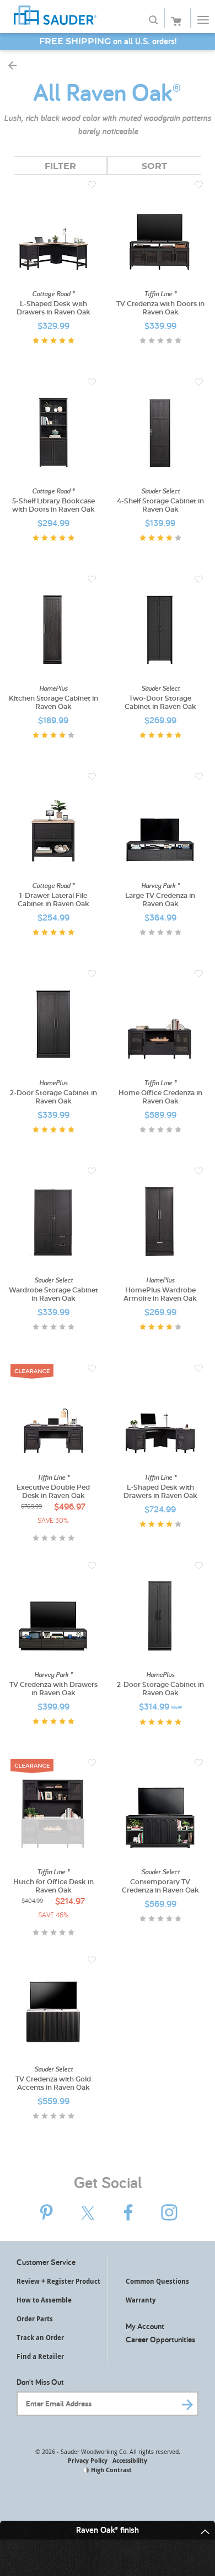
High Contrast (111, 2470)
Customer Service (46, 2262)
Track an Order (40, 2338)
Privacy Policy (88, 2460)
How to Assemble (44, 2300)
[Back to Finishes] (12, 65)
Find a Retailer (40, 2356)
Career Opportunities (160, 2339)
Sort (154, 166)
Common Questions (157, 2281)
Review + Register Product (58, 2281)
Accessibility (130, 2460)
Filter (60, 166)
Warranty (141, 2300)
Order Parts (35, 2319)
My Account (145, 2326)
